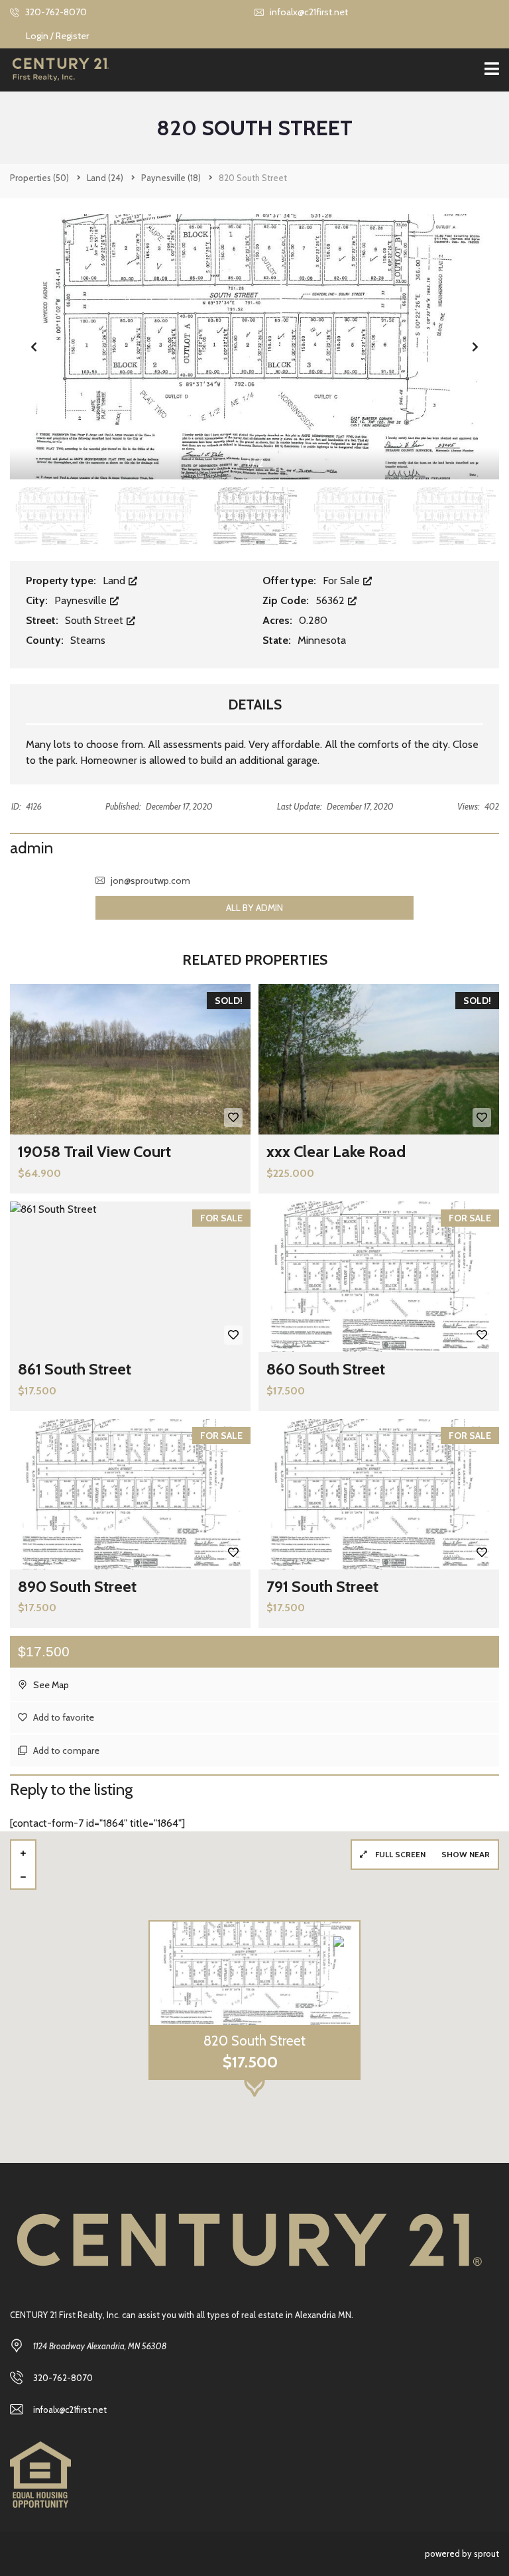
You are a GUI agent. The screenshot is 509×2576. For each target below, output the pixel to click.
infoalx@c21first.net (308, 12)
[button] (475, 347)
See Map (50, 1685)
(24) (105, 178)
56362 (331, 600)
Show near (466, 1854)
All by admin (254, 908)
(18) (171, 178)
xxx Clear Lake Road (336, 1151)
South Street (95, 620)
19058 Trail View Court (94, 1151)
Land (115, 581)
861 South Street (75, 1369)
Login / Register (57, 36)
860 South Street (326, 1369)
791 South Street (322, 1586)
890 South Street (77, 1586)
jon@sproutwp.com (150, 881)
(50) (39, 178)
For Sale (343, 581)
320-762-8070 (55, 12)
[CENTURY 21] (55, 70)
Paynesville (82, 600)
